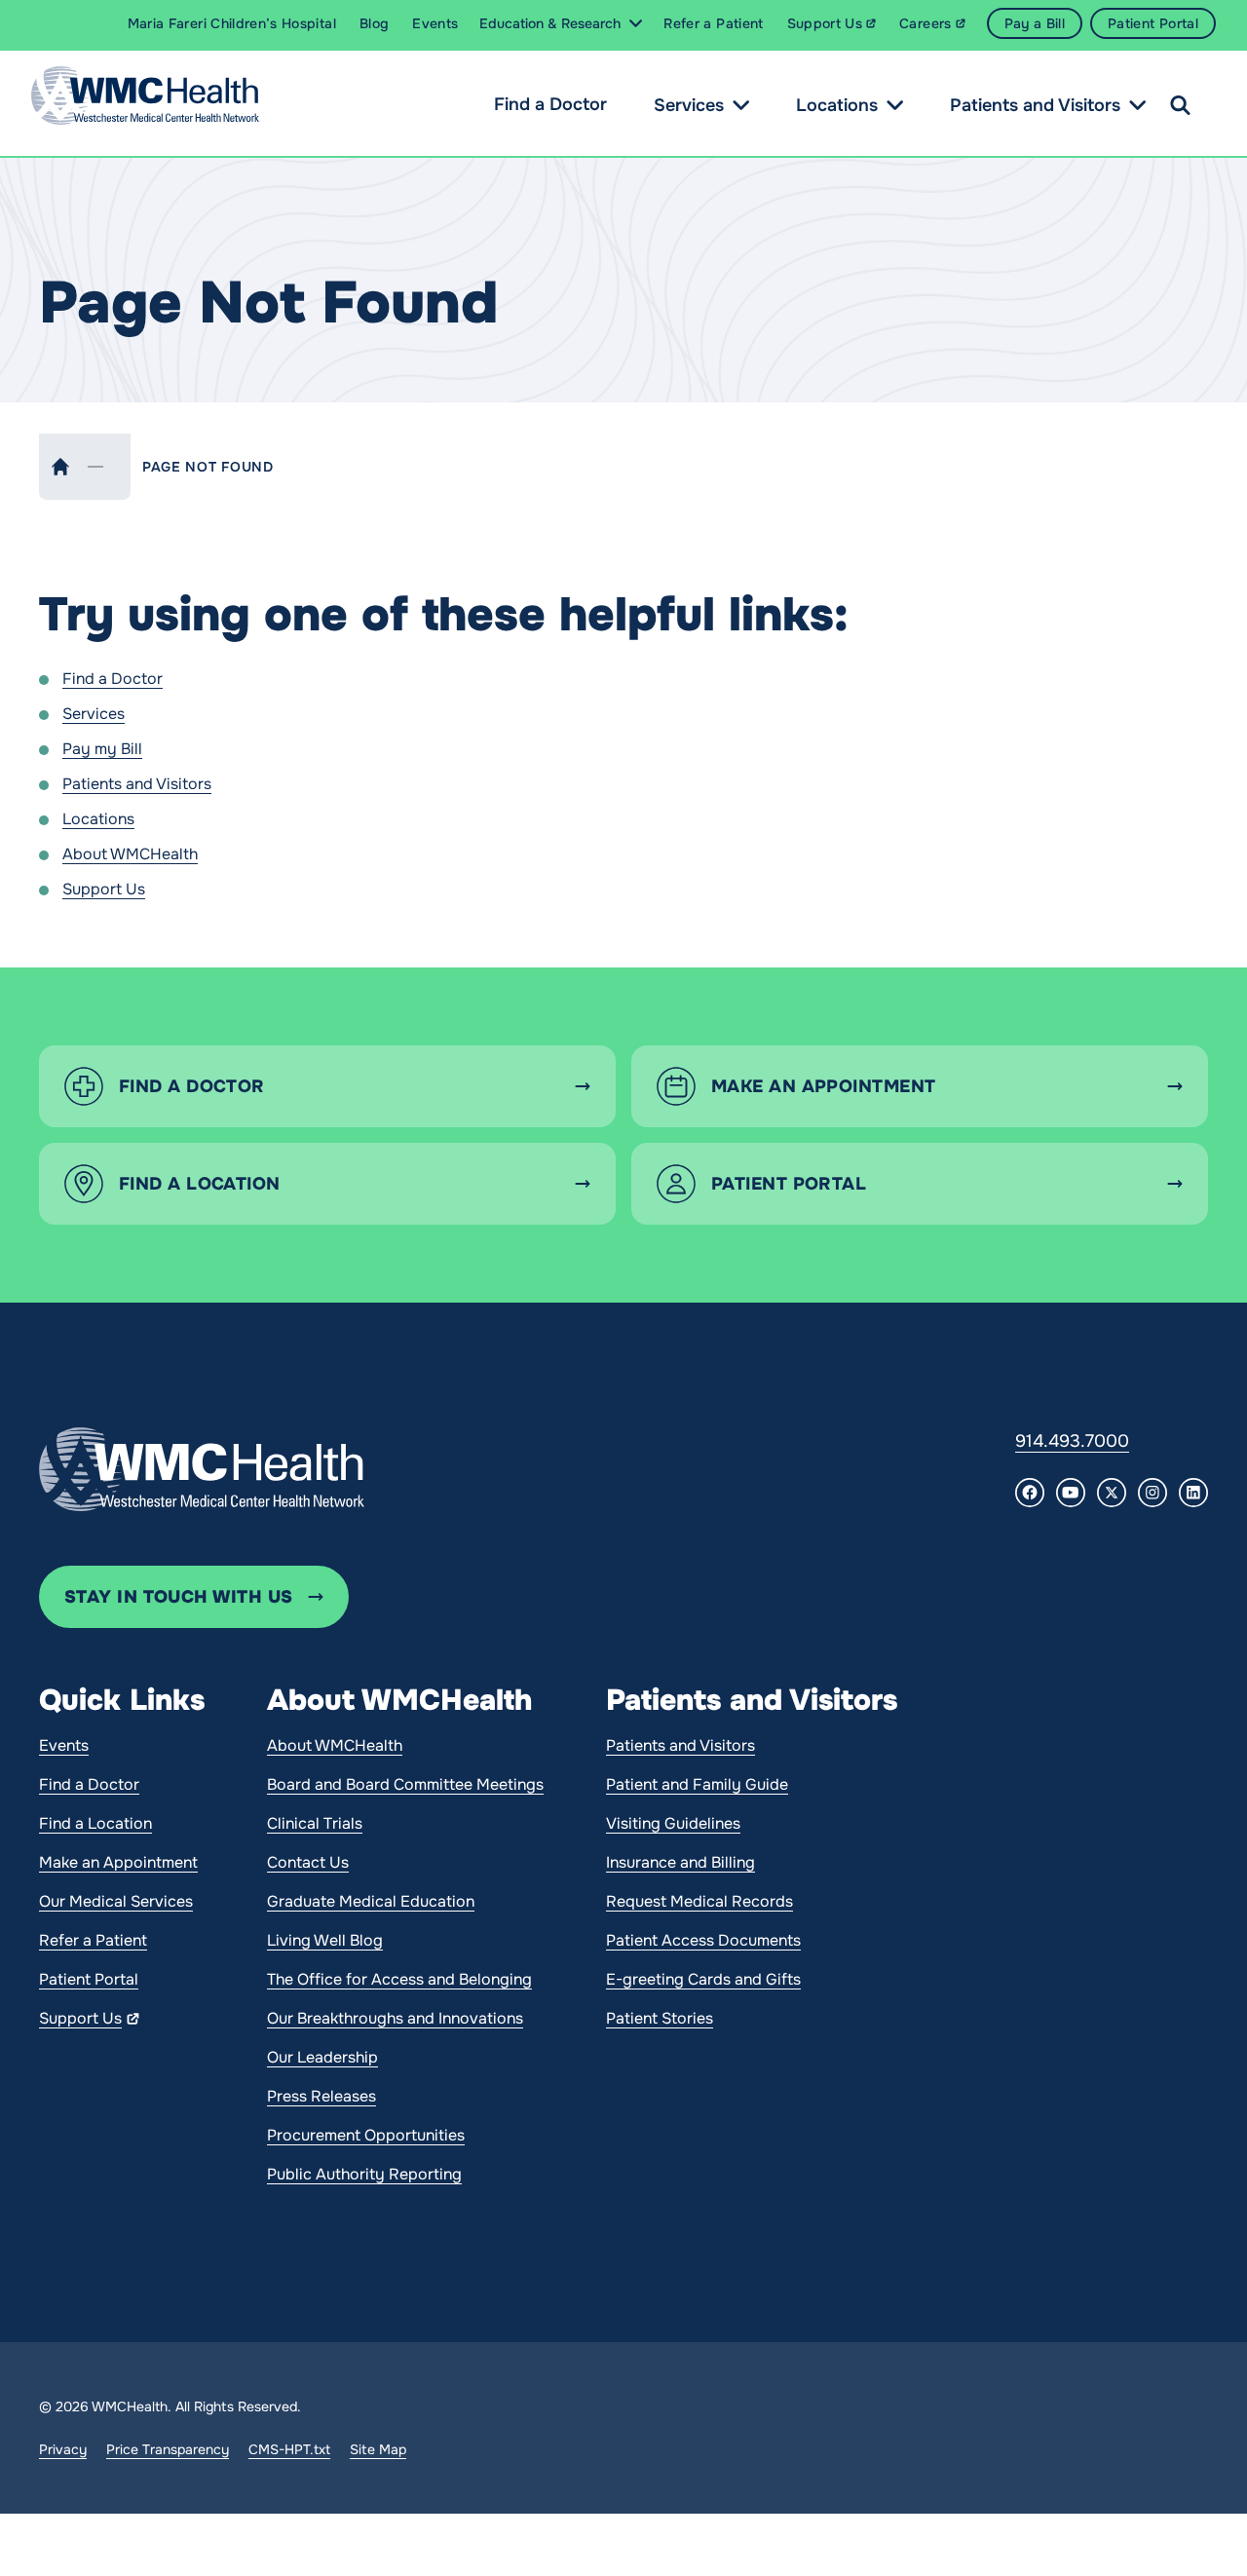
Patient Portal (89, 1979)
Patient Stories (660, 2018)
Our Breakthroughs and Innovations (395, 2018)
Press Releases (321, 2096)
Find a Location (95, 1823)
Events (64, 1745)
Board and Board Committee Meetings (405, 1784)
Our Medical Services (116, 1901)
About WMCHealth (130, 854)
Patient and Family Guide (697, 1784)
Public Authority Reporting (364, 2174)
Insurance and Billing (680, 1862)
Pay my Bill (102, 749)
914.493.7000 (1072, 1441)
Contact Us (308, 1862)
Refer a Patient (93, 1940)
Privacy (63, 2449)
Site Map (378, 2449)
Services (689, 105)
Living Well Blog (325, 1940)
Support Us (104, 889)
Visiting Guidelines (673, 1823)
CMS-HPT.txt (289, 2449)
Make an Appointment (118, 1862)
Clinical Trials (315, 1823)
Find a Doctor (550, 104)
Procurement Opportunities (366, 2135)
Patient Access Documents (703, 1940)
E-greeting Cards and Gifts (703, 1979)
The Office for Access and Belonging (399, 1979)
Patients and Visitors (1035, 105)
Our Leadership (322, 2057)
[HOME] (60, 467)
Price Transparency (168, 2449)
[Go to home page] (202, 1469)
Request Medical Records (699, 1901)
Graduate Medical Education (371, 1901)
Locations (837, 105)
